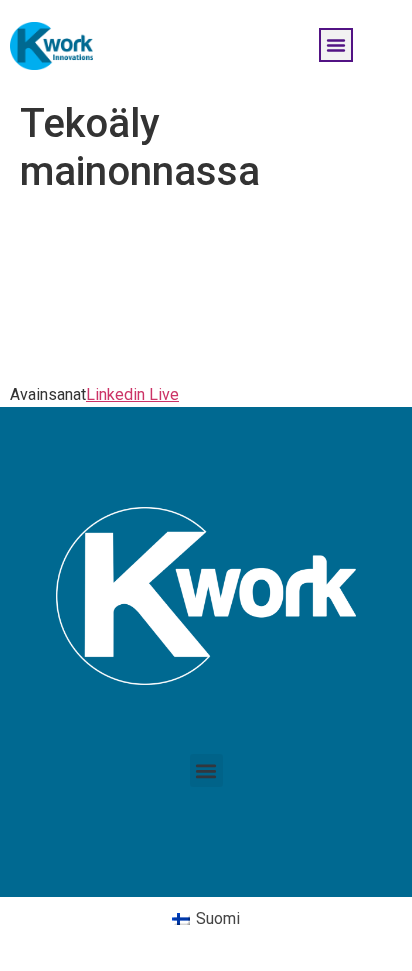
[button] (336, 45)
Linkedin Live (132, 394)
